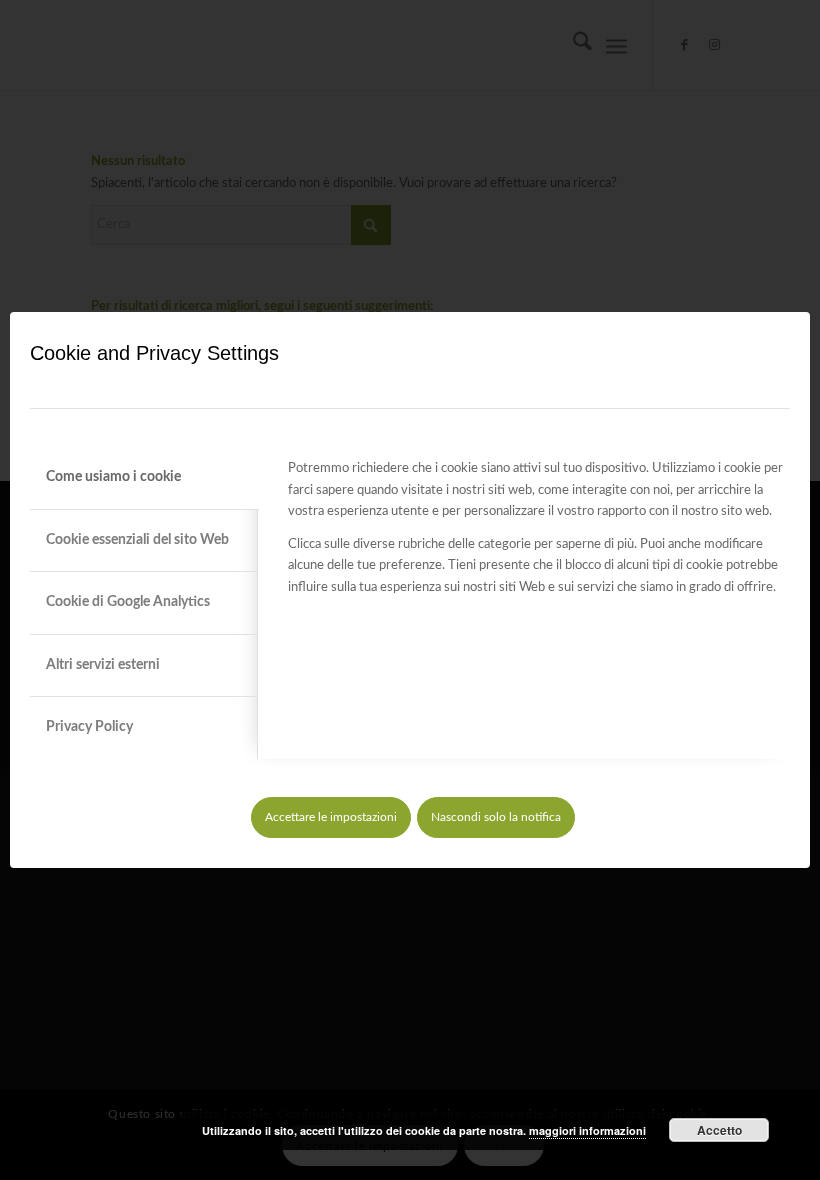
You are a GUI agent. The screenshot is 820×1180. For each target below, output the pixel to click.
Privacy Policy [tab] (89, 727)
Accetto (719, 1130)
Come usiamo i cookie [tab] (113, 477)
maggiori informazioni (587, 1130)
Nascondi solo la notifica (496, 817)
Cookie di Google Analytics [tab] (128, 602)
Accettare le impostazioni (331, 817)
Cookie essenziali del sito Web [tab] (137, 540)
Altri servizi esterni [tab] (103, 665)
